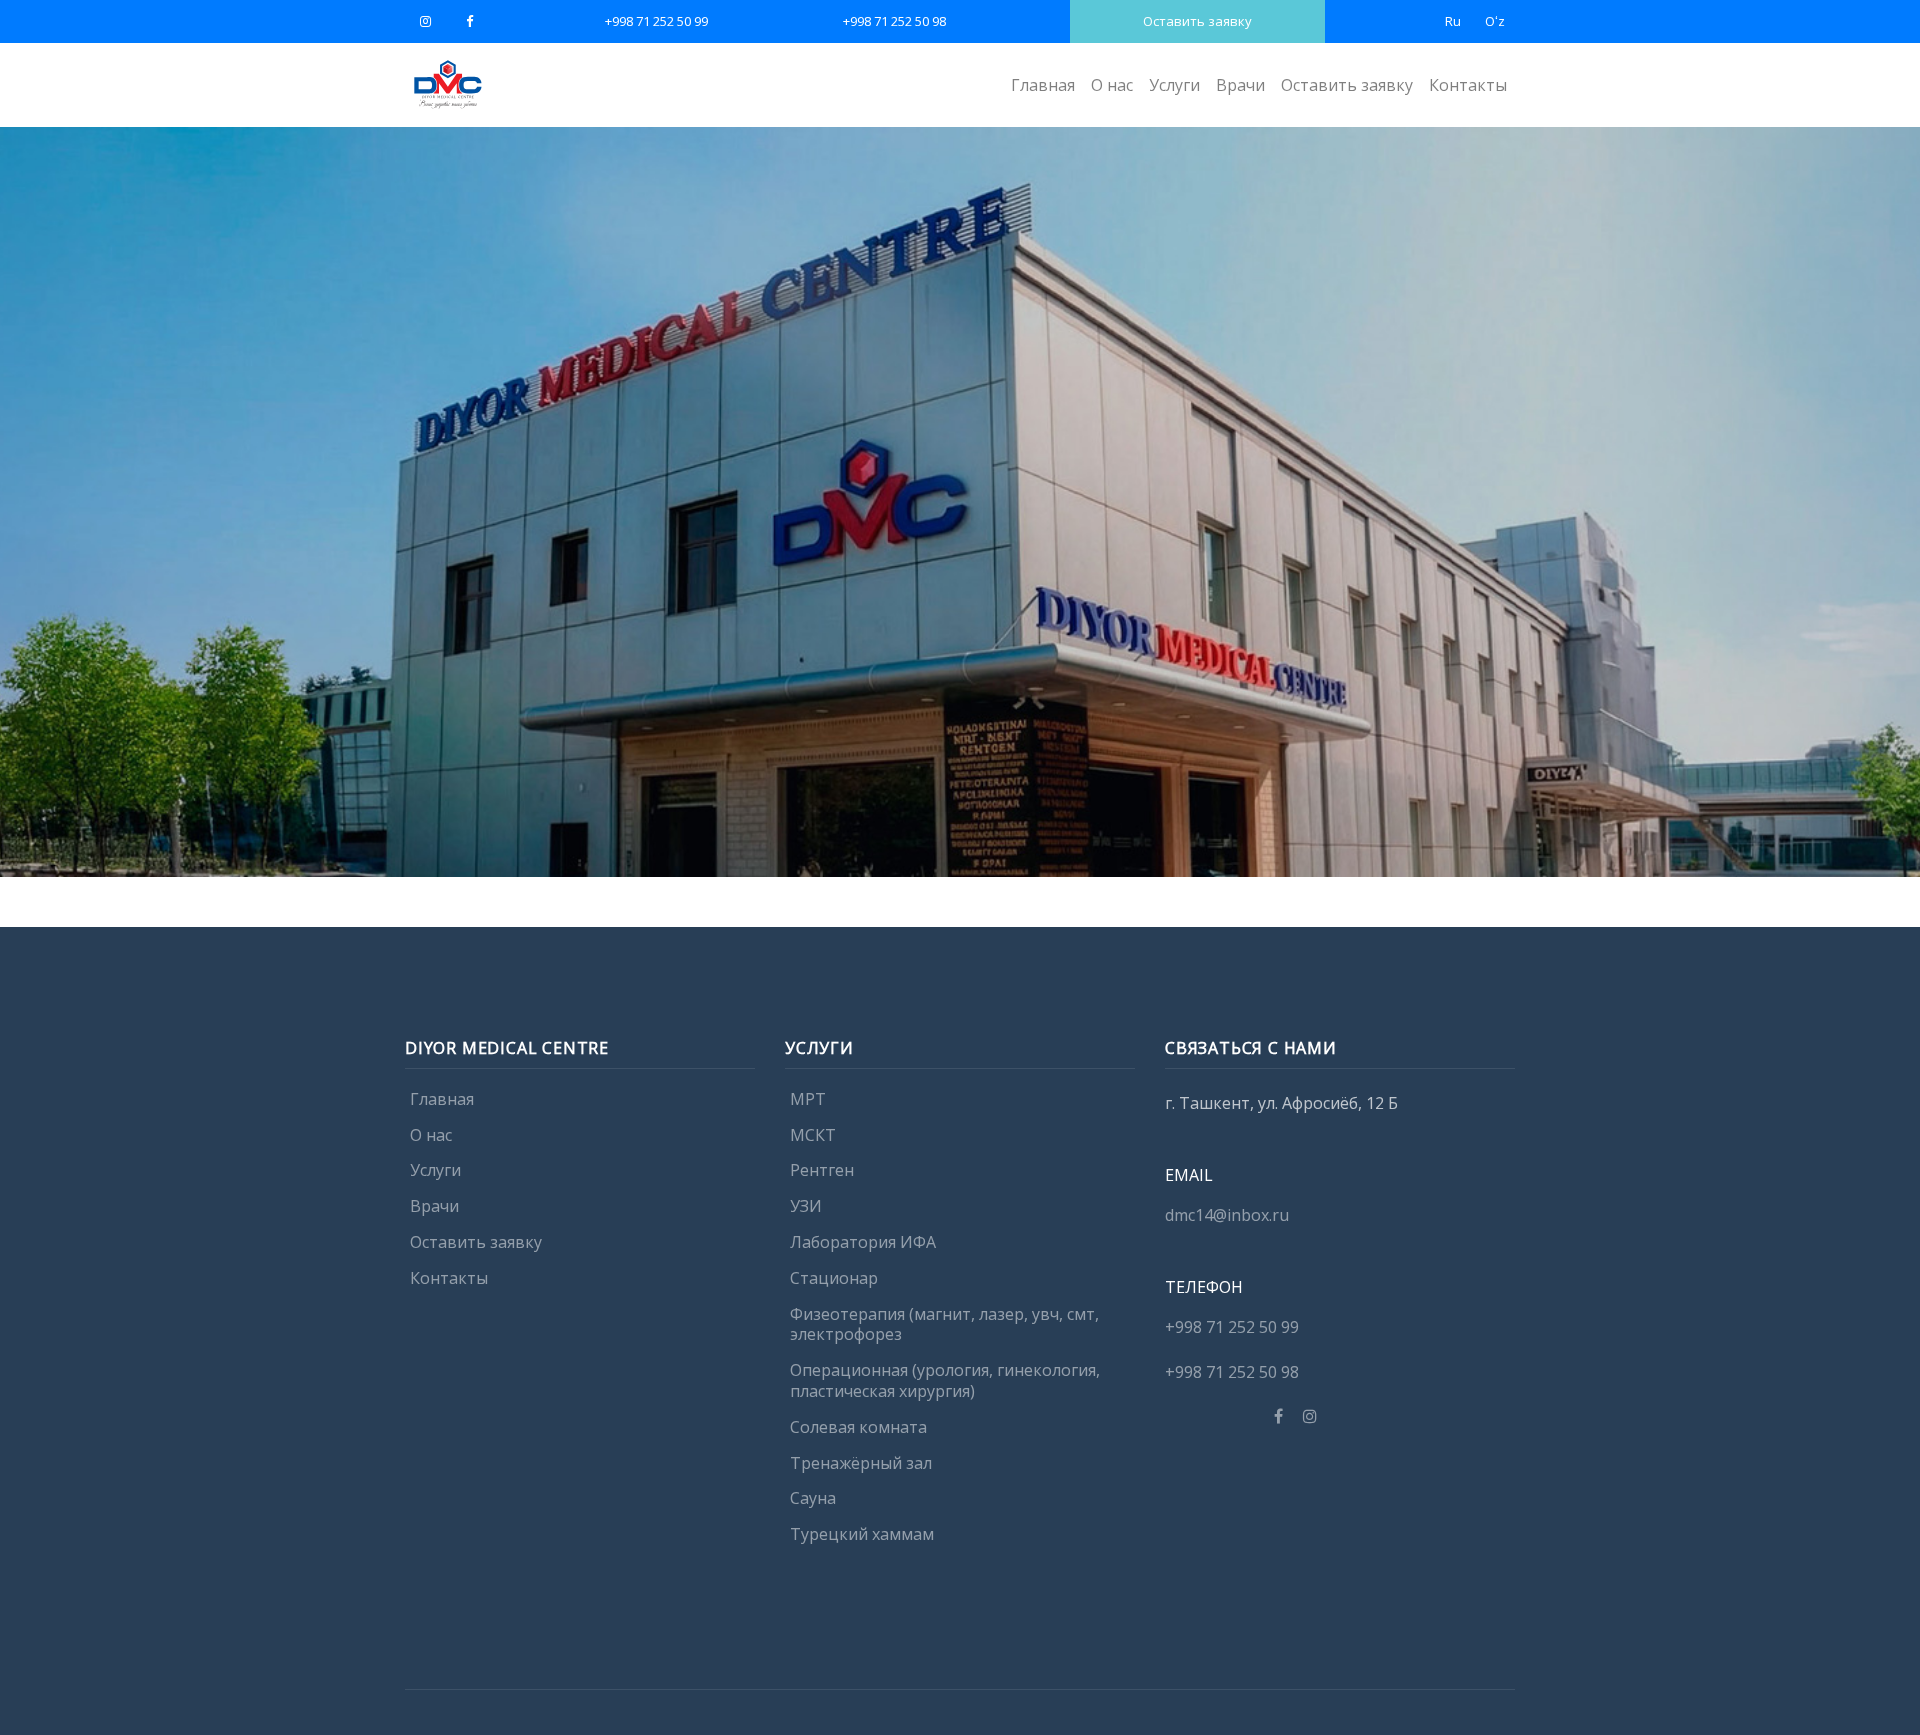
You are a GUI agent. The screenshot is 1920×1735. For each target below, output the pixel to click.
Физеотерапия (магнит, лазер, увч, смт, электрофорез (944, 1324)
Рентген (822, 1171)
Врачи (1240, 85)
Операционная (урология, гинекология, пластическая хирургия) (945, 1381)
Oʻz (1495, 21)
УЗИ (806, 1207)
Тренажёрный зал (861, 1463)
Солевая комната (858, 1427)
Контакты (1468, 85)
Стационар (834, 1278)
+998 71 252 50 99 (656, 21)
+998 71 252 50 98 (894, 21)
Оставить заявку (1197, 21)
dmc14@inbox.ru (1227, 1215)
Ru (1453, 21)
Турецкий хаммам (862, 1535)
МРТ (808, 1099)
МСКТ (813, 1135)
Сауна (813, 1499)
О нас (1112, 85)
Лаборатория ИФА (863, 1242)
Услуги (1174, 85)
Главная (1043, 85)
